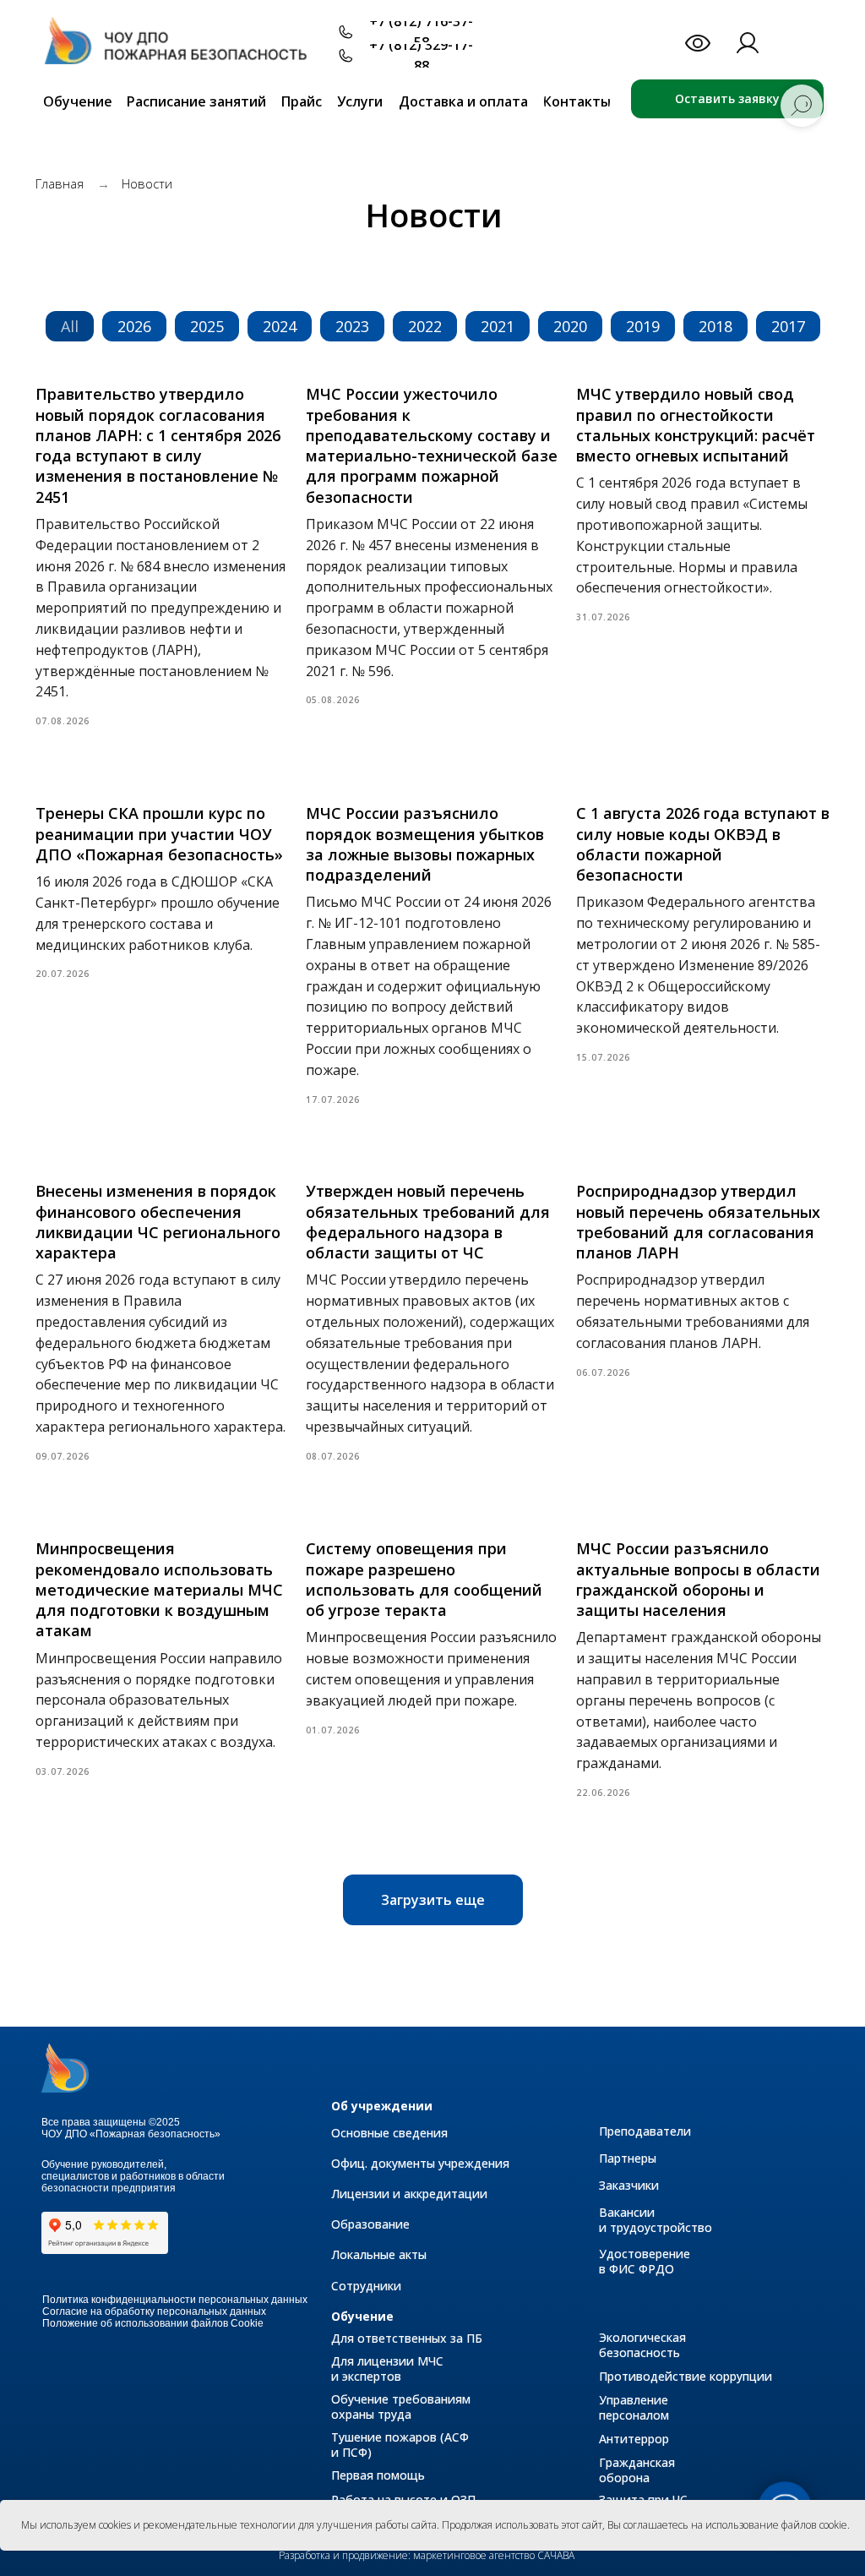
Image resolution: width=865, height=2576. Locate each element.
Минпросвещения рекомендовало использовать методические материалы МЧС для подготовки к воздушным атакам (159, 1589)
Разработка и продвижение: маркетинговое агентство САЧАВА (427, 2555)
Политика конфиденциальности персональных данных (175, 2300)
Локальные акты (379, 2254)
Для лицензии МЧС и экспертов (387, 2369)
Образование (370, 2224)
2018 (715, 326)
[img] (184, 49)
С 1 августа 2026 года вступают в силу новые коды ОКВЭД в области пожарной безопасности (703, 844)
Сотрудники (366, 2286)
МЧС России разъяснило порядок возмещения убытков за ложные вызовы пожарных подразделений (425, 844)
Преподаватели (645, 2131)
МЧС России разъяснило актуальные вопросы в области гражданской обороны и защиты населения (698, 1579)
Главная (60, 183)
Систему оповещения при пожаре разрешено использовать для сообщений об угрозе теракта (424, 1579)
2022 (425, 326)
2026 (134, 326)
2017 (788, 326)
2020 (570, 326)
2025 (207, 326)
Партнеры (628, 2158)
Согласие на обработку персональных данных (154, 2311)
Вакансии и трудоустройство (656, 2220)
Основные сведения (389, 2133)
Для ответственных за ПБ (407, 2338)
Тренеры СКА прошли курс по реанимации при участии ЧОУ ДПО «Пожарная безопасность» (159, 834)
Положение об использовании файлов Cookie (153, 2323)
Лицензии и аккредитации (409, 2194)
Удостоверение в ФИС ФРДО (645, 2261)
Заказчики (629, 2185)
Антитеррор (634, 2439)
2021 (498, 326)
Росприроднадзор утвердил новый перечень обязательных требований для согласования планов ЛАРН (698, 1222)
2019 (643, 326)
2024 (280, 326)
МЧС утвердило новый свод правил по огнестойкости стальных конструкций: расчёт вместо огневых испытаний (696, 425)
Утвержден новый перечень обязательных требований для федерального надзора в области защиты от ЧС (428, 1222)
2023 (352, 326)
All (70, 326)
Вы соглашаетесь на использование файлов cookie (727, 2525)
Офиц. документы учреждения (420, 2163)
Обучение (362, 2316)
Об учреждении (382, 2106)
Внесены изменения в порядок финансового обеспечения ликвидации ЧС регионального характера (158, 1222)
